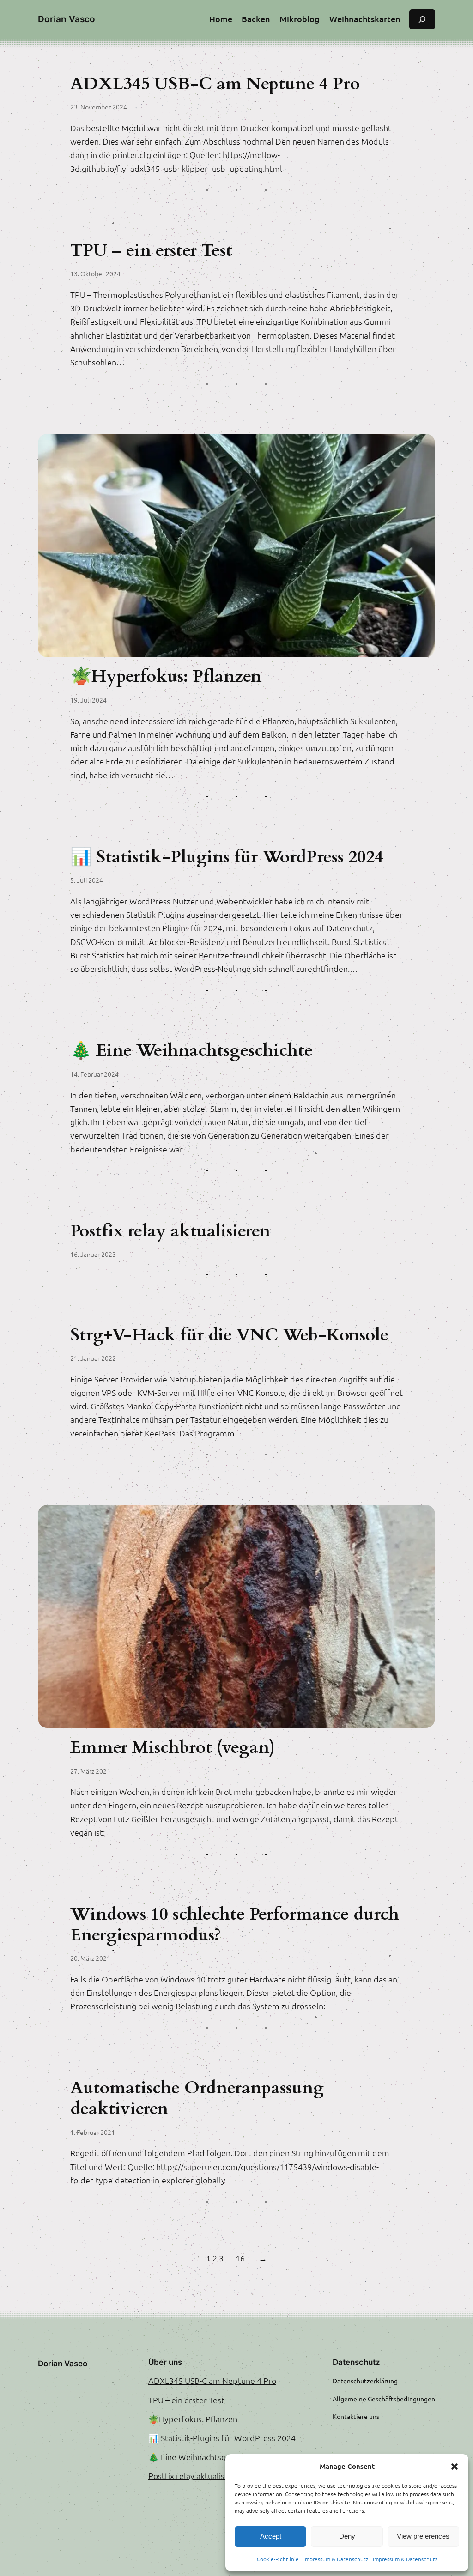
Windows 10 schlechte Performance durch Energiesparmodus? (235, 1925)
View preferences (423, 2536)
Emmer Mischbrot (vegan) (173, 1748)
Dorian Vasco (67, 19)
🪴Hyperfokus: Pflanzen (166, 677)
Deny (347, 2536)
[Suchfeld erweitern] (422, 19)
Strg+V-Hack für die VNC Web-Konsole (229, 1336)
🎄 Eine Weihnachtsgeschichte (191, 1051)
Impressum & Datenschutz (336, 2559)
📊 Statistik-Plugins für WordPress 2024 (227, 858)
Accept (271, 2536)
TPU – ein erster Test (151, 251)
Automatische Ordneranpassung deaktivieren (197, 2099)
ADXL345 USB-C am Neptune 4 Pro (215, 84)
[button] (455, 2467)
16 (240, 2258)
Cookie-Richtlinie (278, 2559)
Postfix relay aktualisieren (170, 1232)
